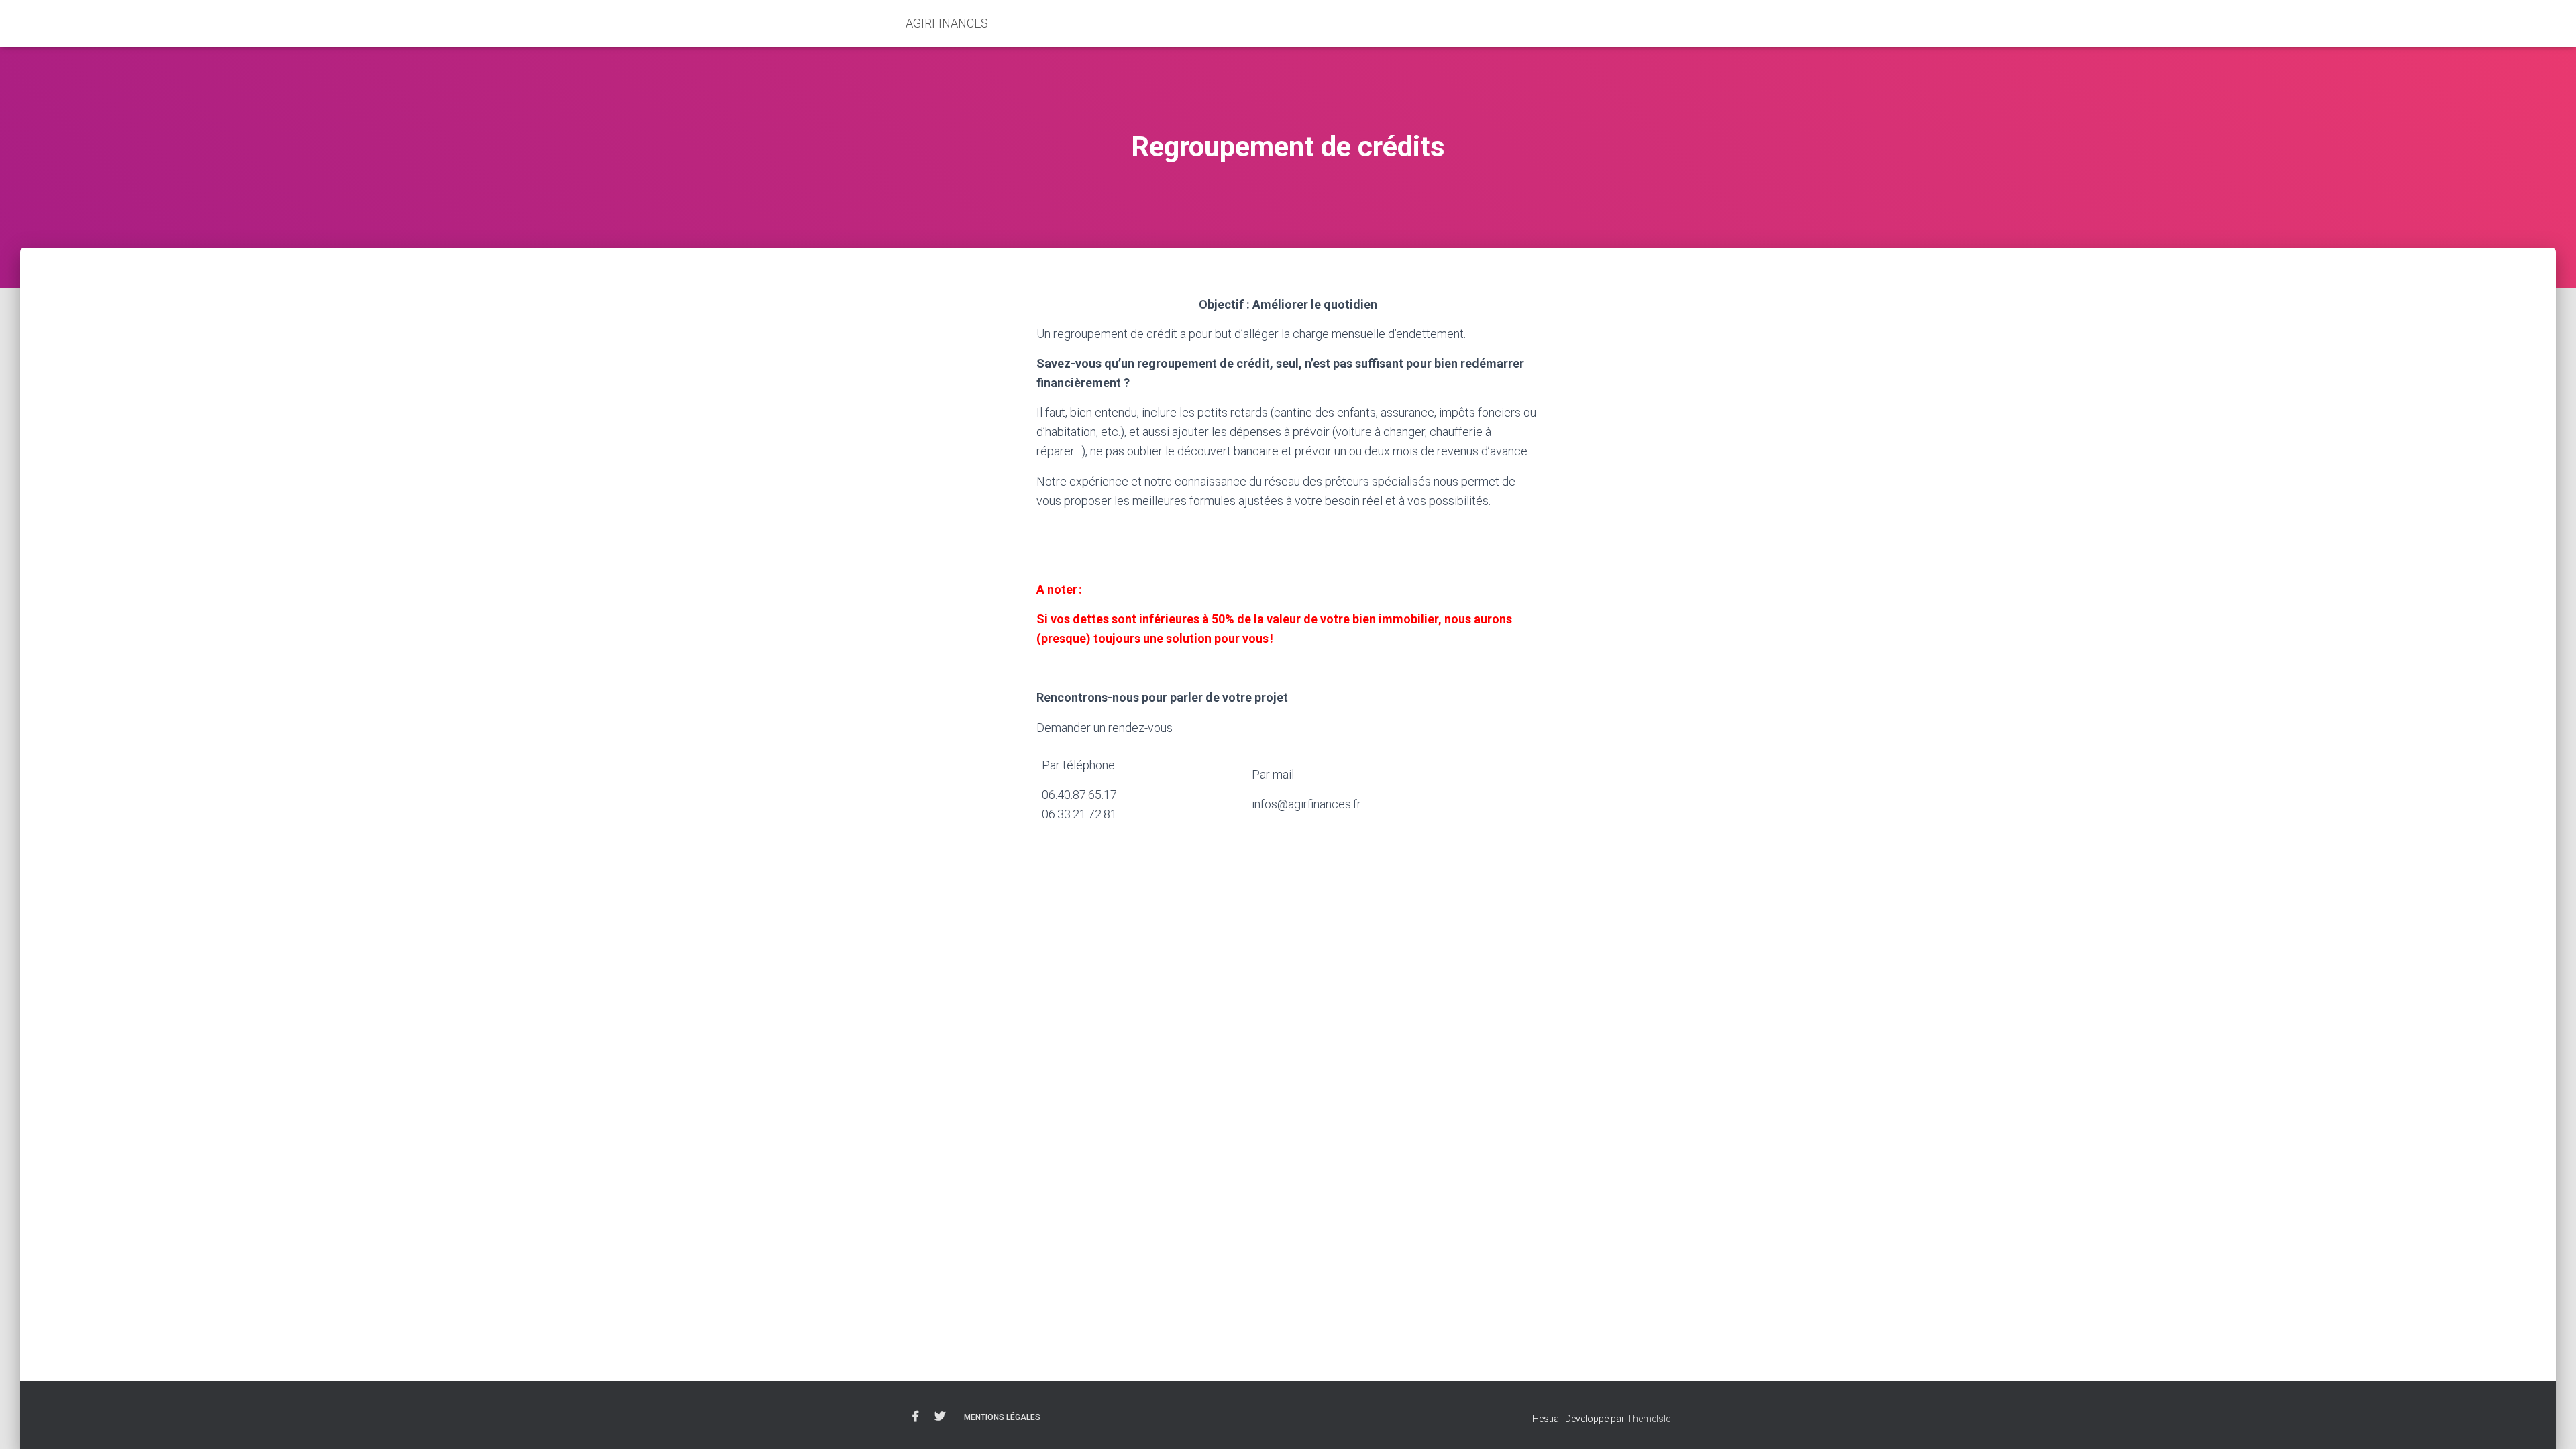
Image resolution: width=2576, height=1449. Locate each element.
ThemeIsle (1649, 1419)
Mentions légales (1002, 1417)
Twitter (940, 1417)
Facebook (916, 1417)
